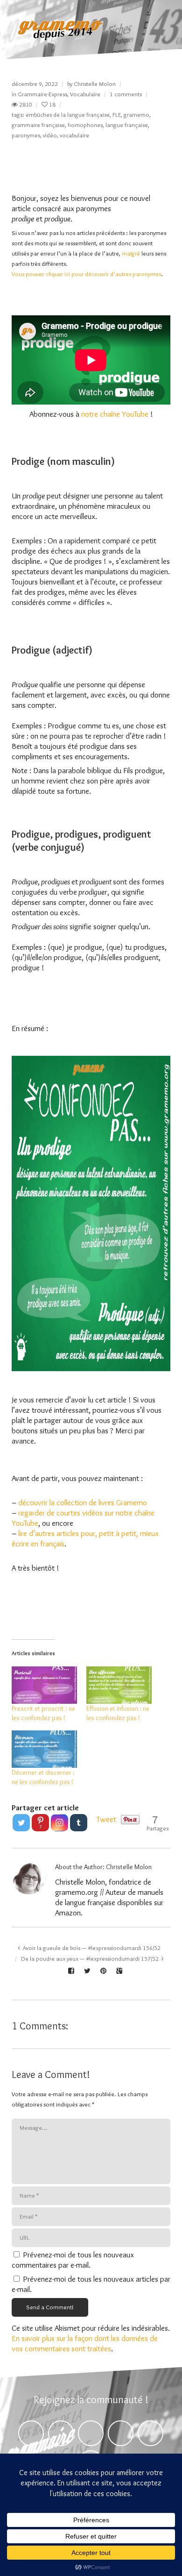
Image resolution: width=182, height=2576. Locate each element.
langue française (127, 125)
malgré (131, 253)
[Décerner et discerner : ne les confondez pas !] (44, 1749)
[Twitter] (21, 1823)
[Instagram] (59, 1823)
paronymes (26, 135)
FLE (117, 114)
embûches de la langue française (68, 114)
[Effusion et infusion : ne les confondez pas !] (119, 1685)
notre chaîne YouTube (115, 414)
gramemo (136, 114)
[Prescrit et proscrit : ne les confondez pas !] (44, 1685)
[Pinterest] (91, 2433)
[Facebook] (31, 2433)
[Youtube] (150, 2433)
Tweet (106, 1819)
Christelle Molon (95, 84)
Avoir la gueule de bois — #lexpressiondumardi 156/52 (92, 1948)
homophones (85, 125)
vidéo (50, 135)
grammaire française (38, 125)
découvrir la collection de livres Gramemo (83, 1502)
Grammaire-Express (42, 94)
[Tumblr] (79, 1823)
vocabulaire (74, 135)
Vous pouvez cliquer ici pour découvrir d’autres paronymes (86, 274)
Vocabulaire (85, 94)
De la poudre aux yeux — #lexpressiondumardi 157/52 (90, 1958)
